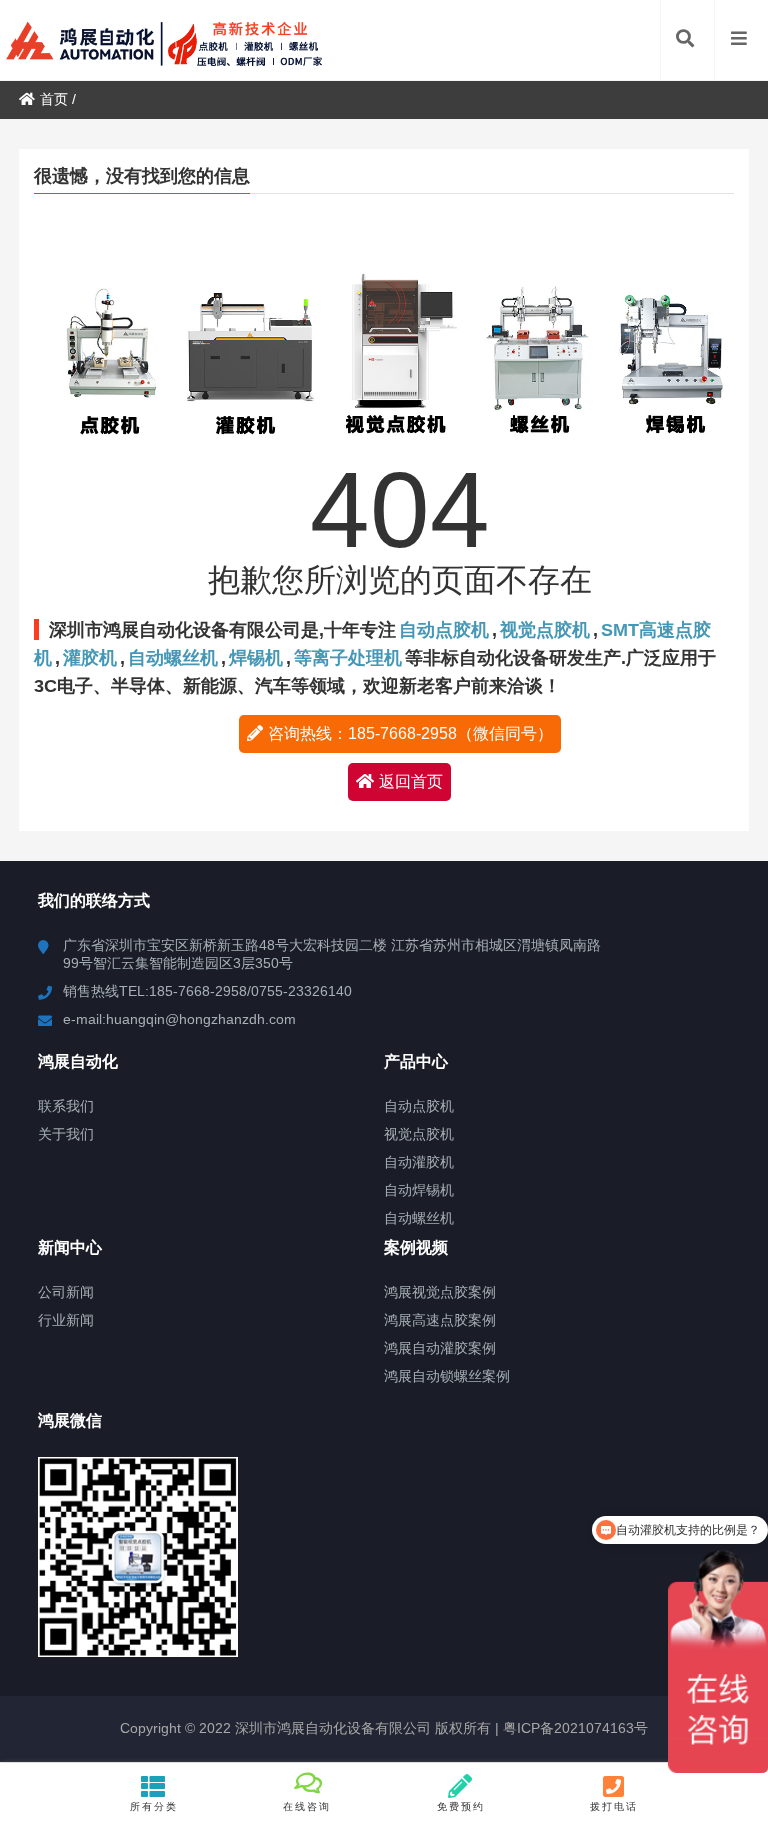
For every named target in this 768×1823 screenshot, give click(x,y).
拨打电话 (614, 1806)
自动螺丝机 (173, 658)
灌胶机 (90, 658)
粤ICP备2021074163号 (573, 1728)
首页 (54, 99)
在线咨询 (307, 1806)
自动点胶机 (444, 630)
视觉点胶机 (545, 630)
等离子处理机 (348, 658)
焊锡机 (256, 658)
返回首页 (411, 781)
